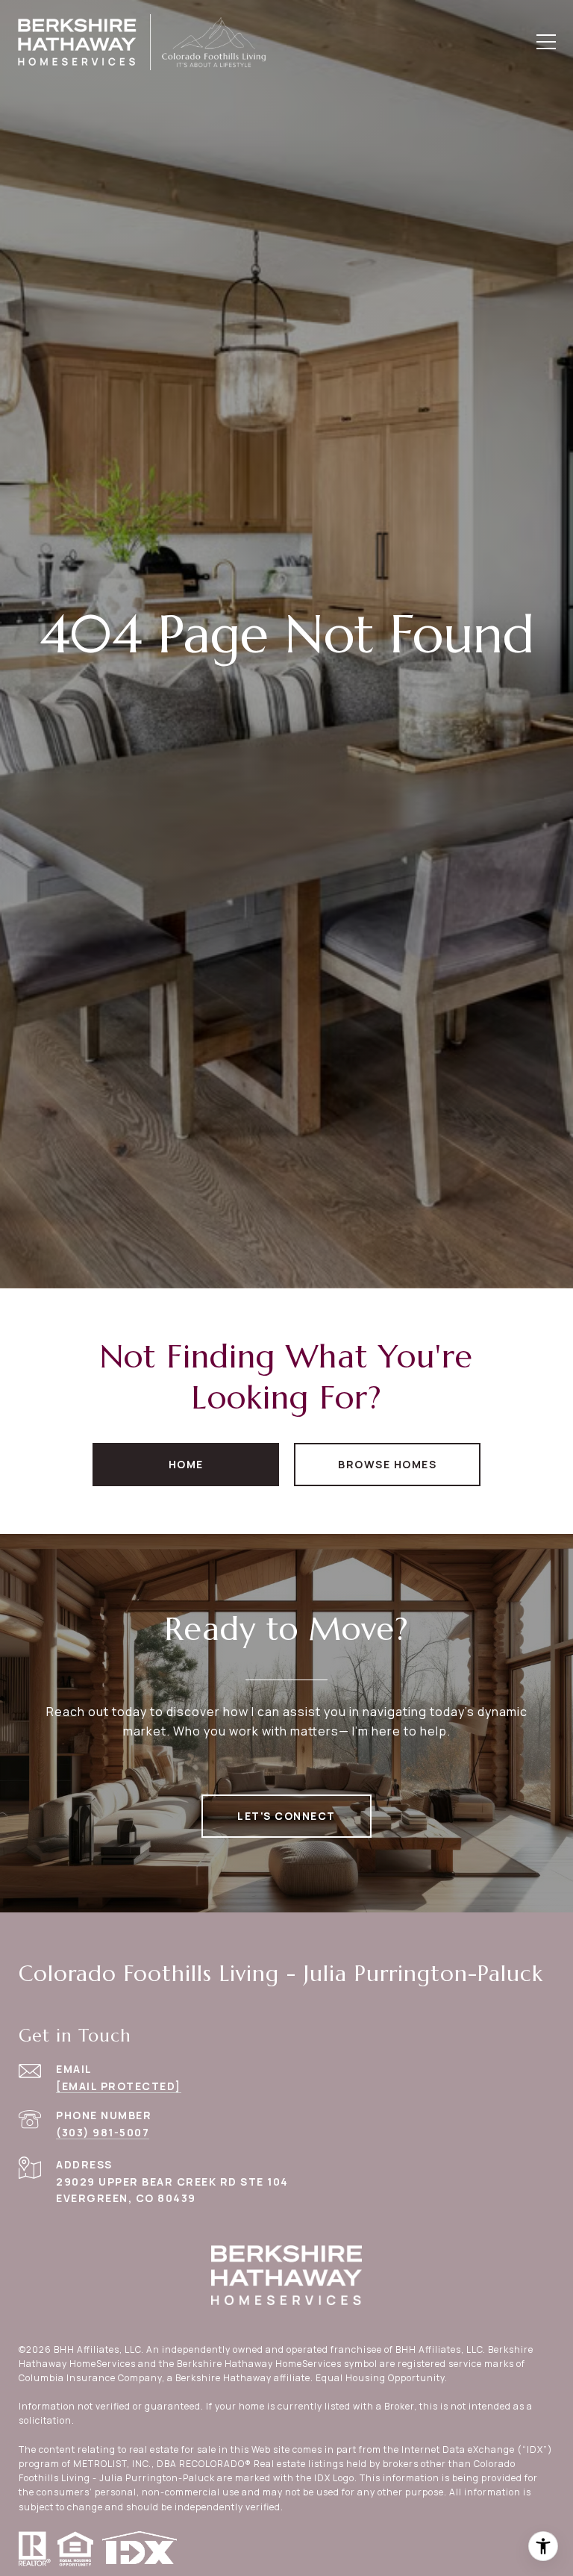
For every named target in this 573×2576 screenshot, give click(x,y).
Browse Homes (387, 1464)
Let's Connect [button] (286, 1816)
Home (186, 1464)
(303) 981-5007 (103, 2132)
